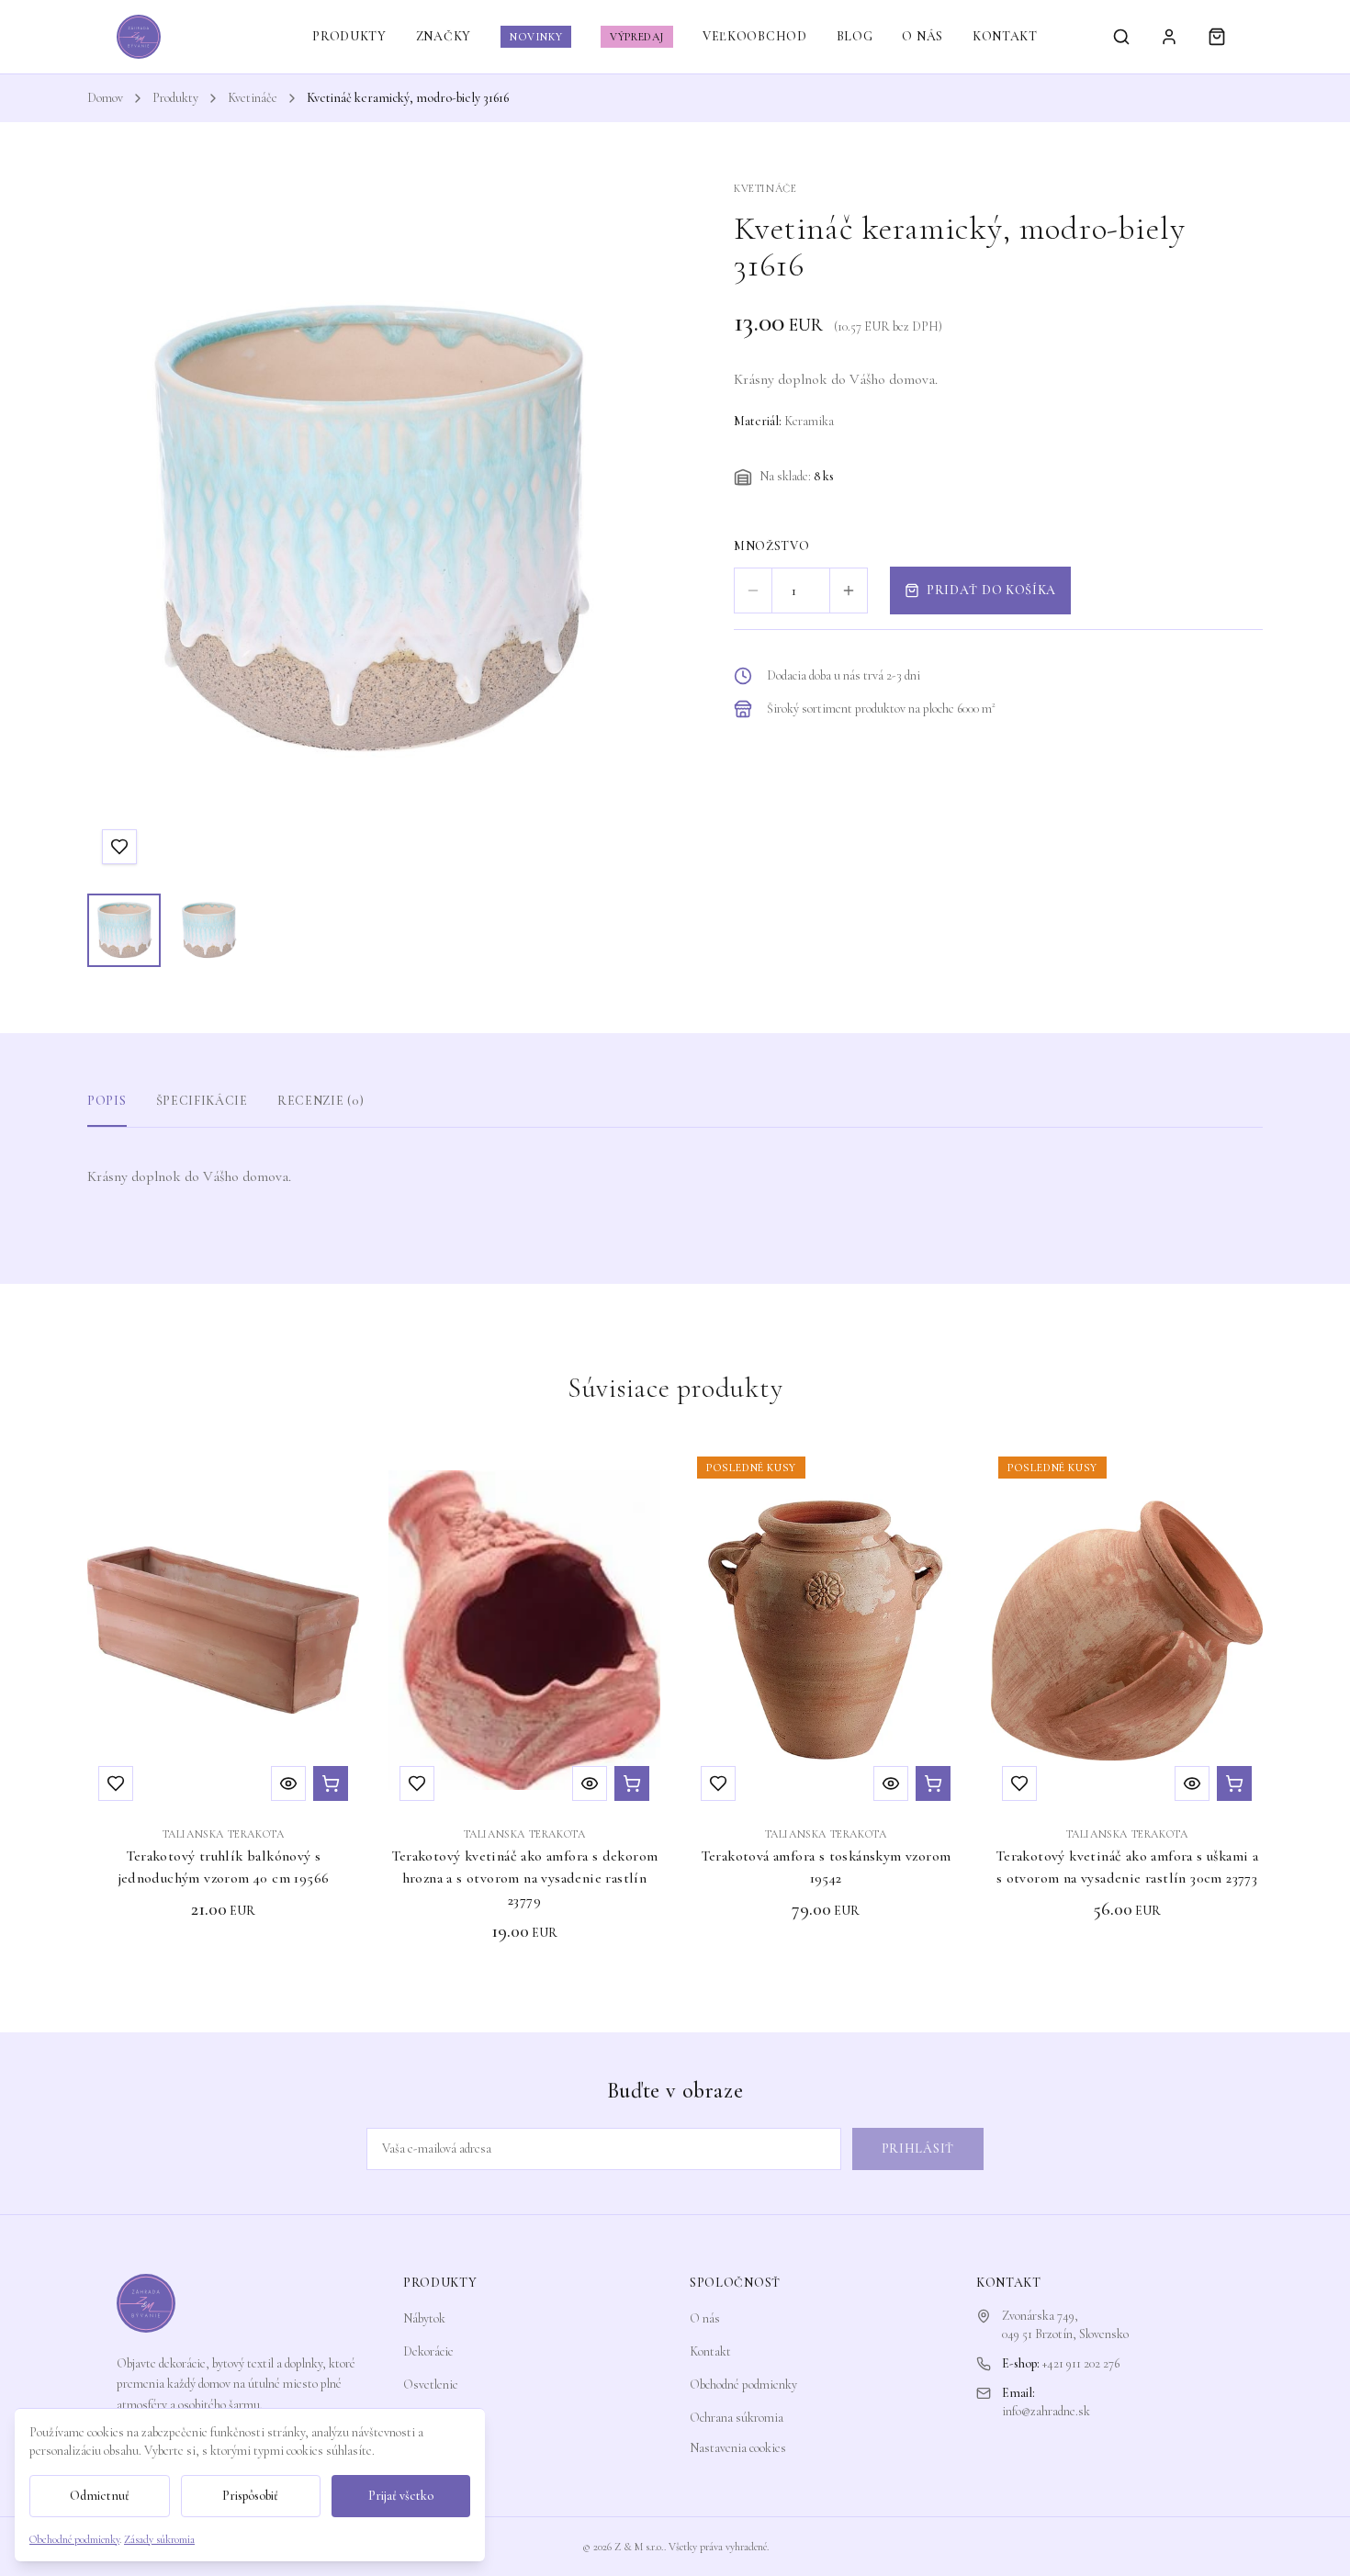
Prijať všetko (401, 2496)
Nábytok (424, 2318)
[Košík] (1217, 37)
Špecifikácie (202, 1101)
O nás (705, 2318)
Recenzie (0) (321, 1101)
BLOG (855, 36)
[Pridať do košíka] (331, 1783)
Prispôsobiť (250, 2496)
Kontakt (710, 2351)
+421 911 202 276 (1081, 2363)
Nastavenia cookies (738, 2448)
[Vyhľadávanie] (1121, 37)
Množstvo (772, 546)
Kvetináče (253, 98)
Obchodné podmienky (743, 2385)
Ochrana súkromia (737, 2418)
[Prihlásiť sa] (1169, 37)
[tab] (124, 930)
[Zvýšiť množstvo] (849, 591)
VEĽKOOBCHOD (755, 36)
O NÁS (922, 36)
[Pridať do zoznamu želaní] (119, 847)
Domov (105, 98)
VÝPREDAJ (637, 37)
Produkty (175, 98)
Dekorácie (428, 2351)
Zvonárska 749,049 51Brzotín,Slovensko (1065, 2325)
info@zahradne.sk (1046, 2411)
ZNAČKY (444, 36)
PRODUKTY (349, 36)
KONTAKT (1005, 36)
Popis (107, 1101)
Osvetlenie (431, 2385)
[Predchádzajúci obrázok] (118, 530)
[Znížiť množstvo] (753, 591)
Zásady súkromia (159, 2539)
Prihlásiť (918, 2149)
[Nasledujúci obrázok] (614, 530)
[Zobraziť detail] (288, 1783)
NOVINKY (536, 37)
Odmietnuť (100, 2496)
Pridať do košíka (991, 590)
